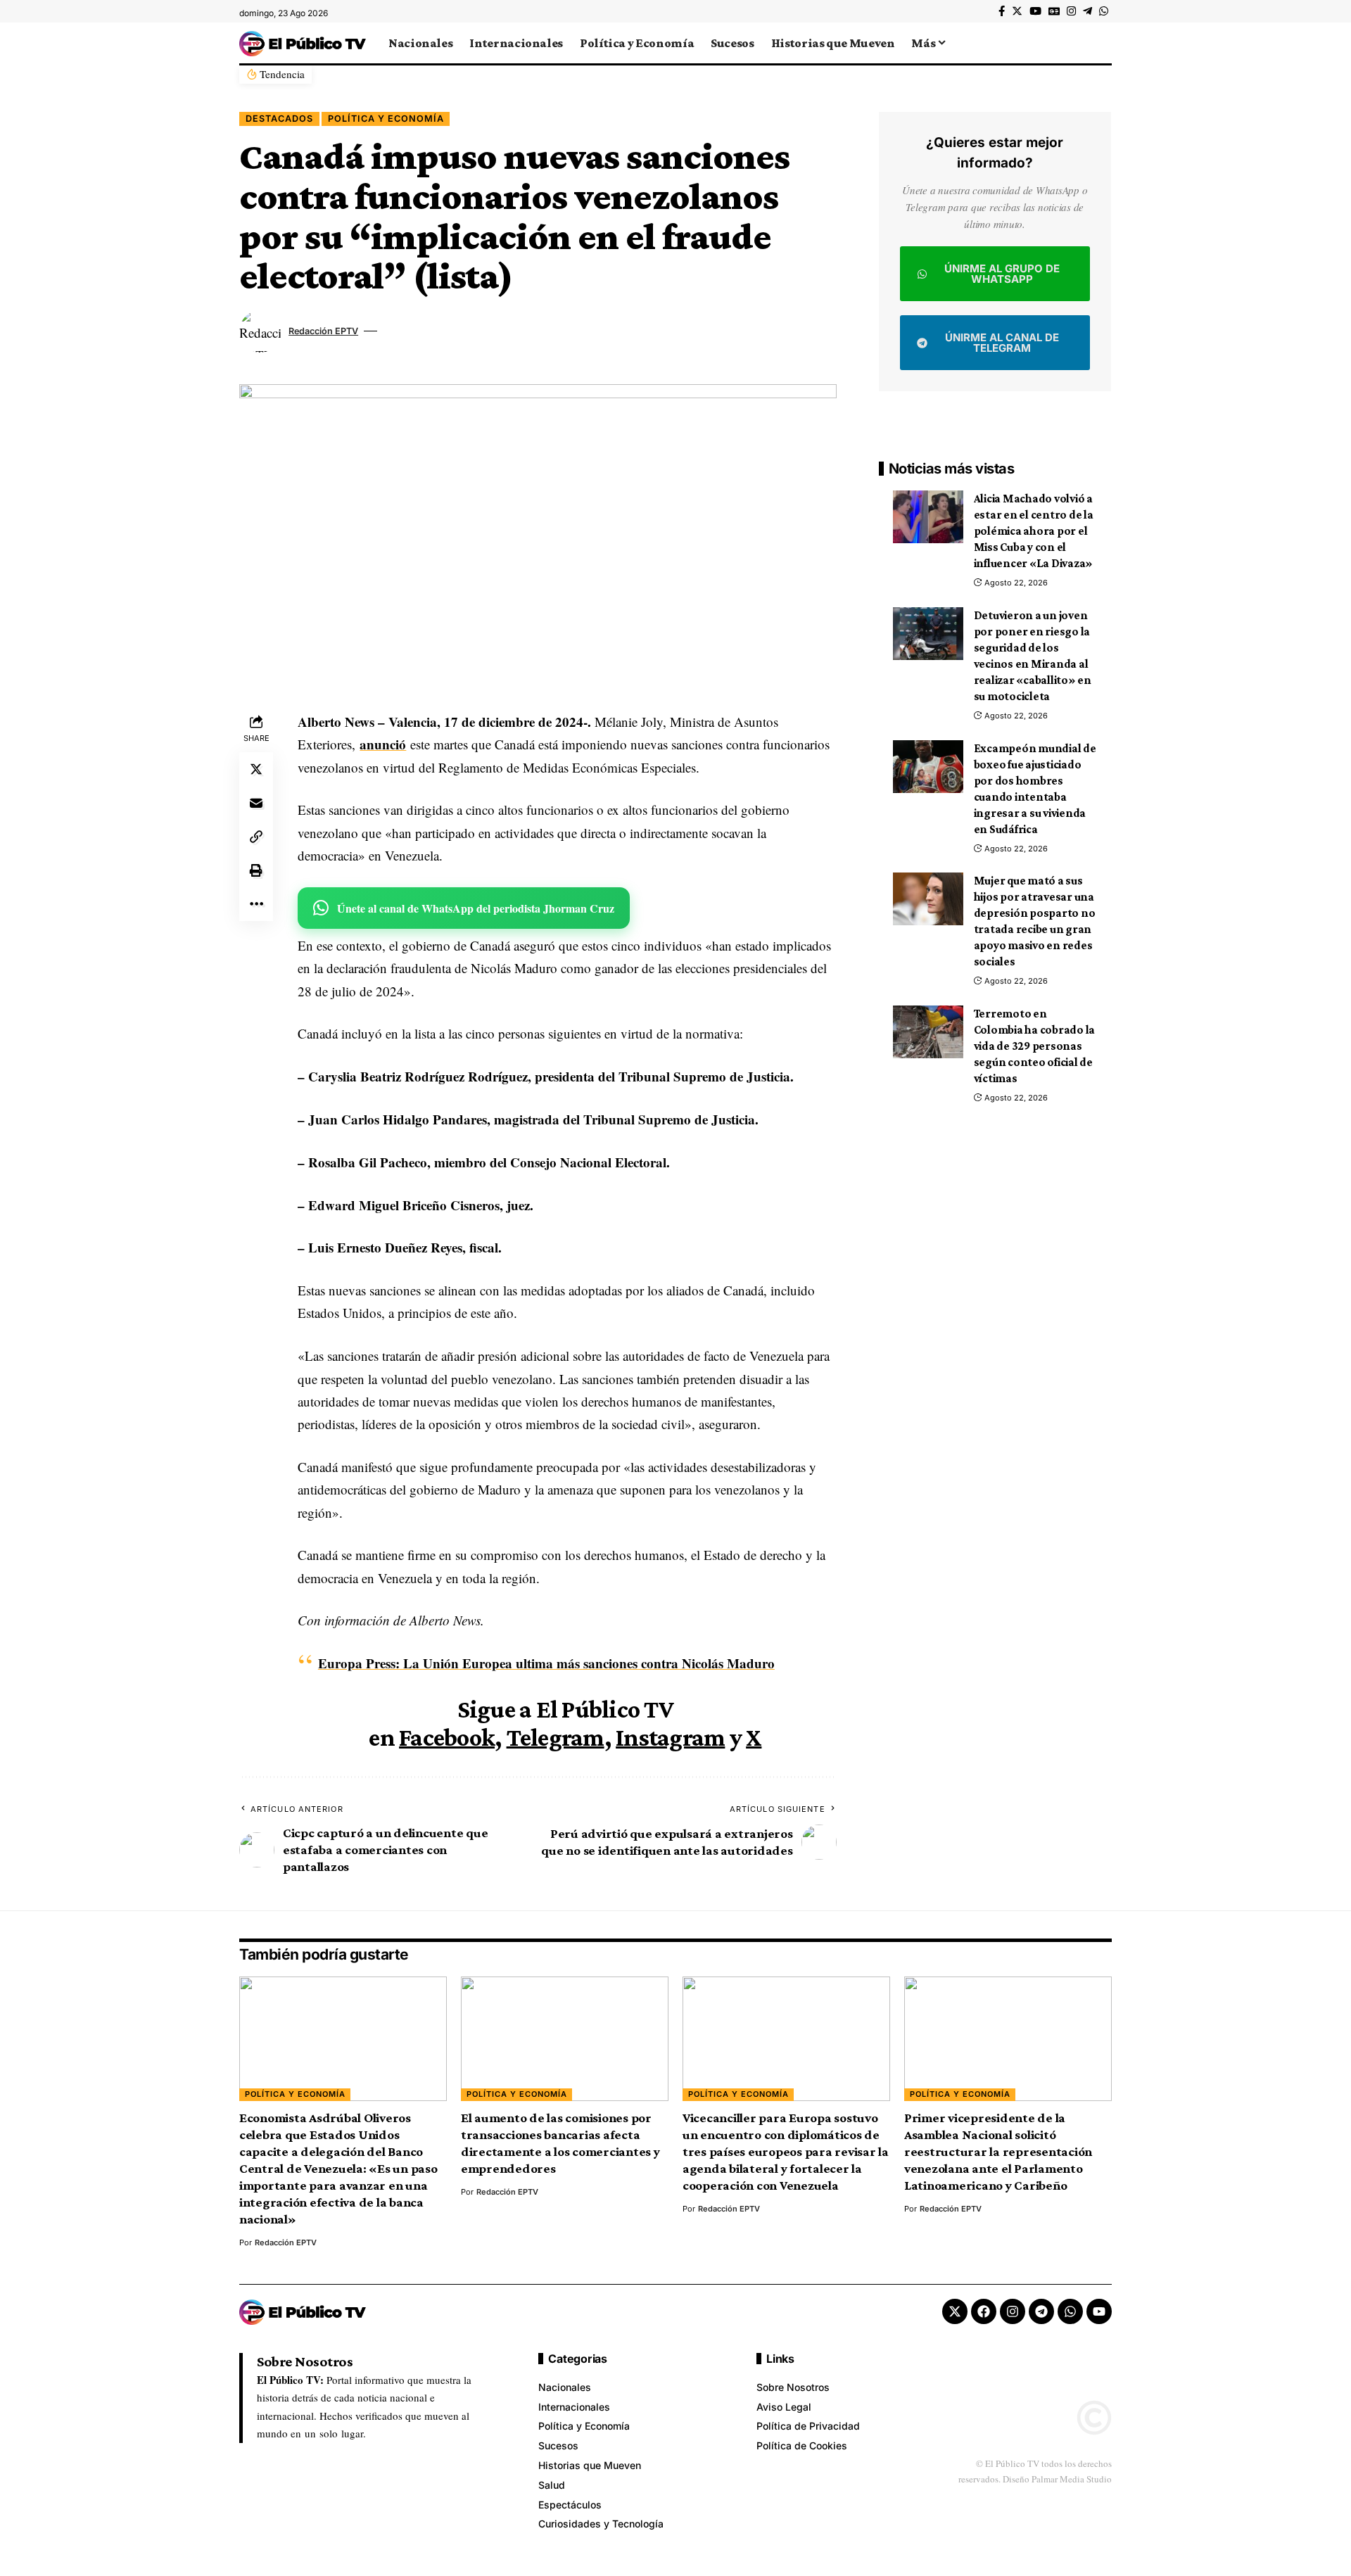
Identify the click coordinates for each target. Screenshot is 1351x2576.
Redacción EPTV (323, 331)
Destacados (279, 119)
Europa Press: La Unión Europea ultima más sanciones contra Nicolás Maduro (546, 1663)
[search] (1101, 43)
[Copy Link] (256, 837)
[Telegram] (1087, 11)
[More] (256, 904)
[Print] (256, 870)
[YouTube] (1035, 11)
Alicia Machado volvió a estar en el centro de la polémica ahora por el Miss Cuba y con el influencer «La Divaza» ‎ (1034, 531)
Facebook (447, 1737)
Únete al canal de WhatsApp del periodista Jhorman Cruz (476, 908)
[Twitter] (1017, 11)
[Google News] (1054, 11)
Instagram (670, 1737)
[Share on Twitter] (256, 769)
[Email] (256, 803)
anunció (383, 744)
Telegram (556, 1737)
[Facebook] (1002, 11)
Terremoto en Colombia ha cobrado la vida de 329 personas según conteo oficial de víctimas (1035, 1046)
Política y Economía (386, 119)
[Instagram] (1071, 11)
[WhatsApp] (1104, 11)
